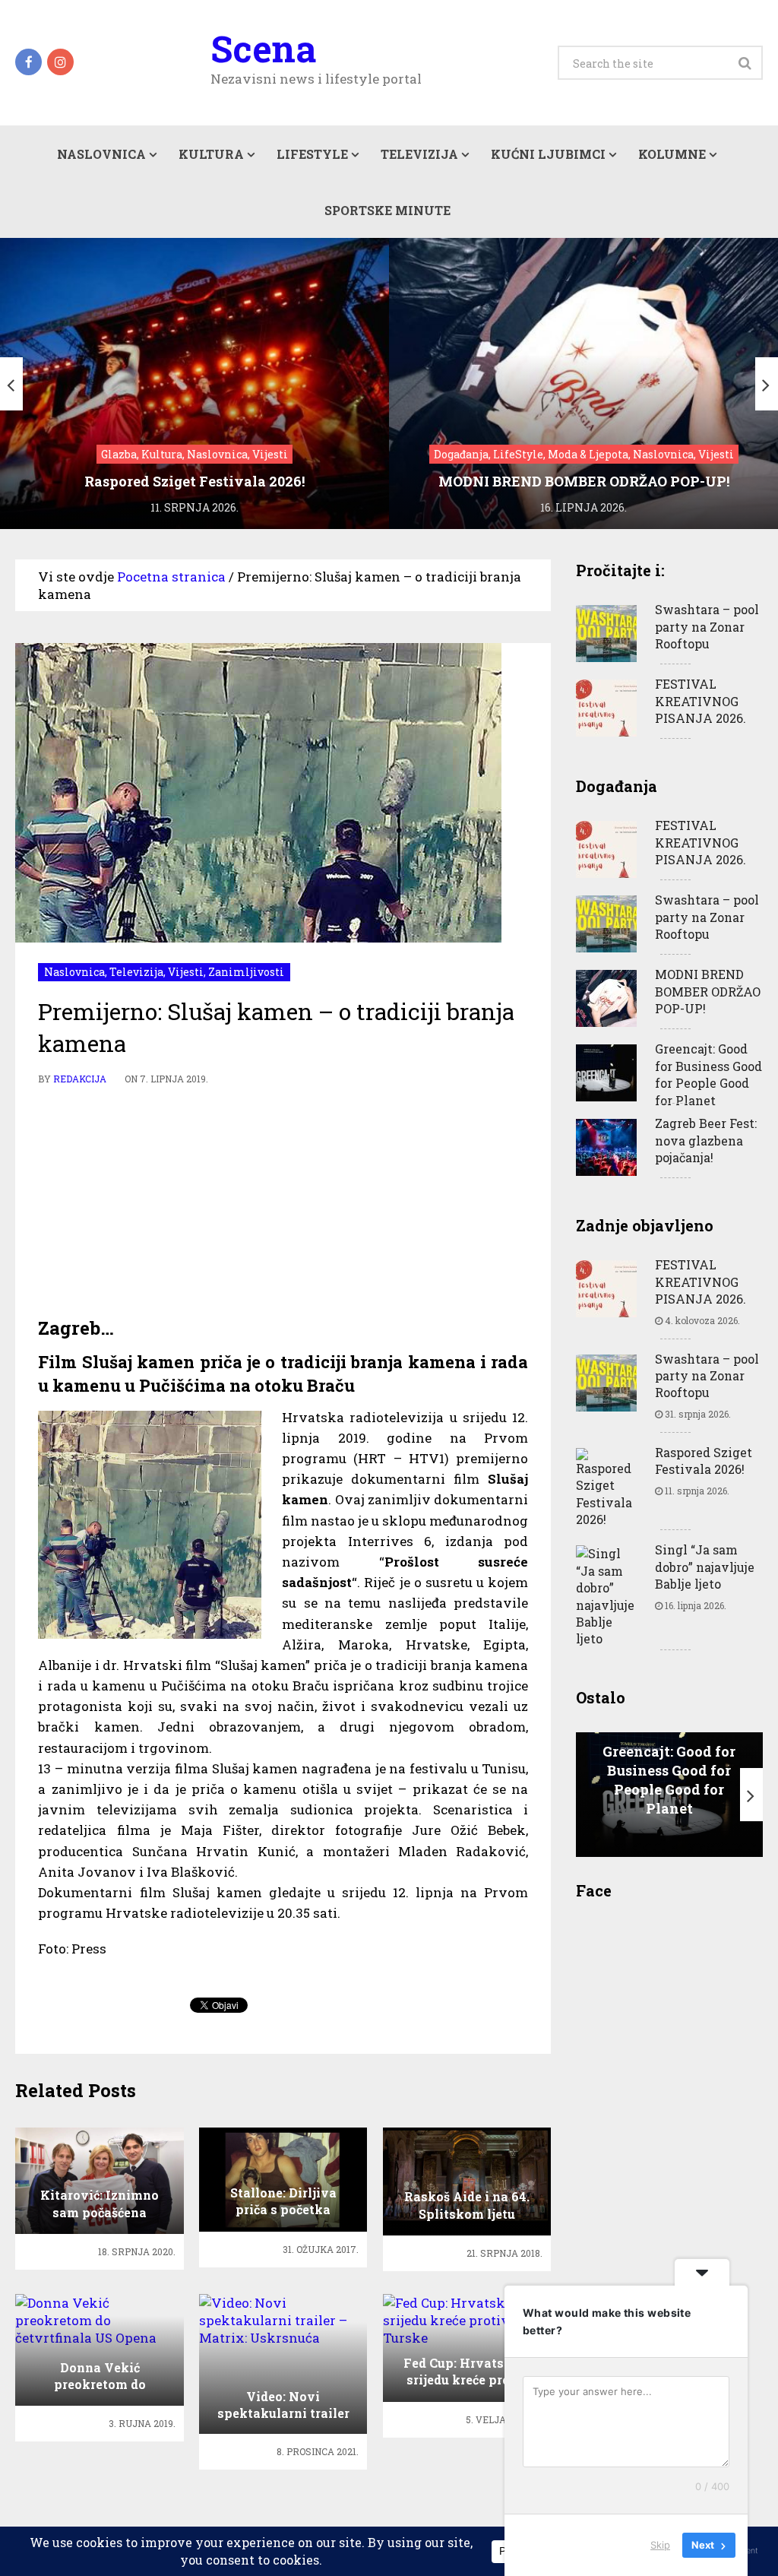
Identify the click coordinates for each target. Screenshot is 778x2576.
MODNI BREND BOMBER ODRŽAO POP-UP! (708, 991)
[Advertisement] (283, 1202)
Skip (660, 2545)
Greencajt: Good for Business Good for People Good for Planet (708, 1074)
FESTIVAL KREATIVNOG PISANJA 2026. (701, 701)
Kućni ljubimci (548, 154)
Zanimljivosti (246, 972)
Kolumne (672, 154)
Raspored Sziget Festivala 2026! (704, 1461)
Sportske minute (387, 210)
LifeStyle (312, 154)
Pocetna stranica (171, 577)
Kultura (211, 154)
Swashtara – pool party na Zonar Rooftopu (707, 626)
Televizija (419, 154)
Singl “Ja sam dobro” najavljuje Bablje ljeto (705, 1567)
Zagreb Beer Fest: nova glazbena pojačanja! (706, 1140)
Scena (263, 49)
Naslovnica (101, 154)
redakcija (80, 1079)
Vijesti (186, 972)
